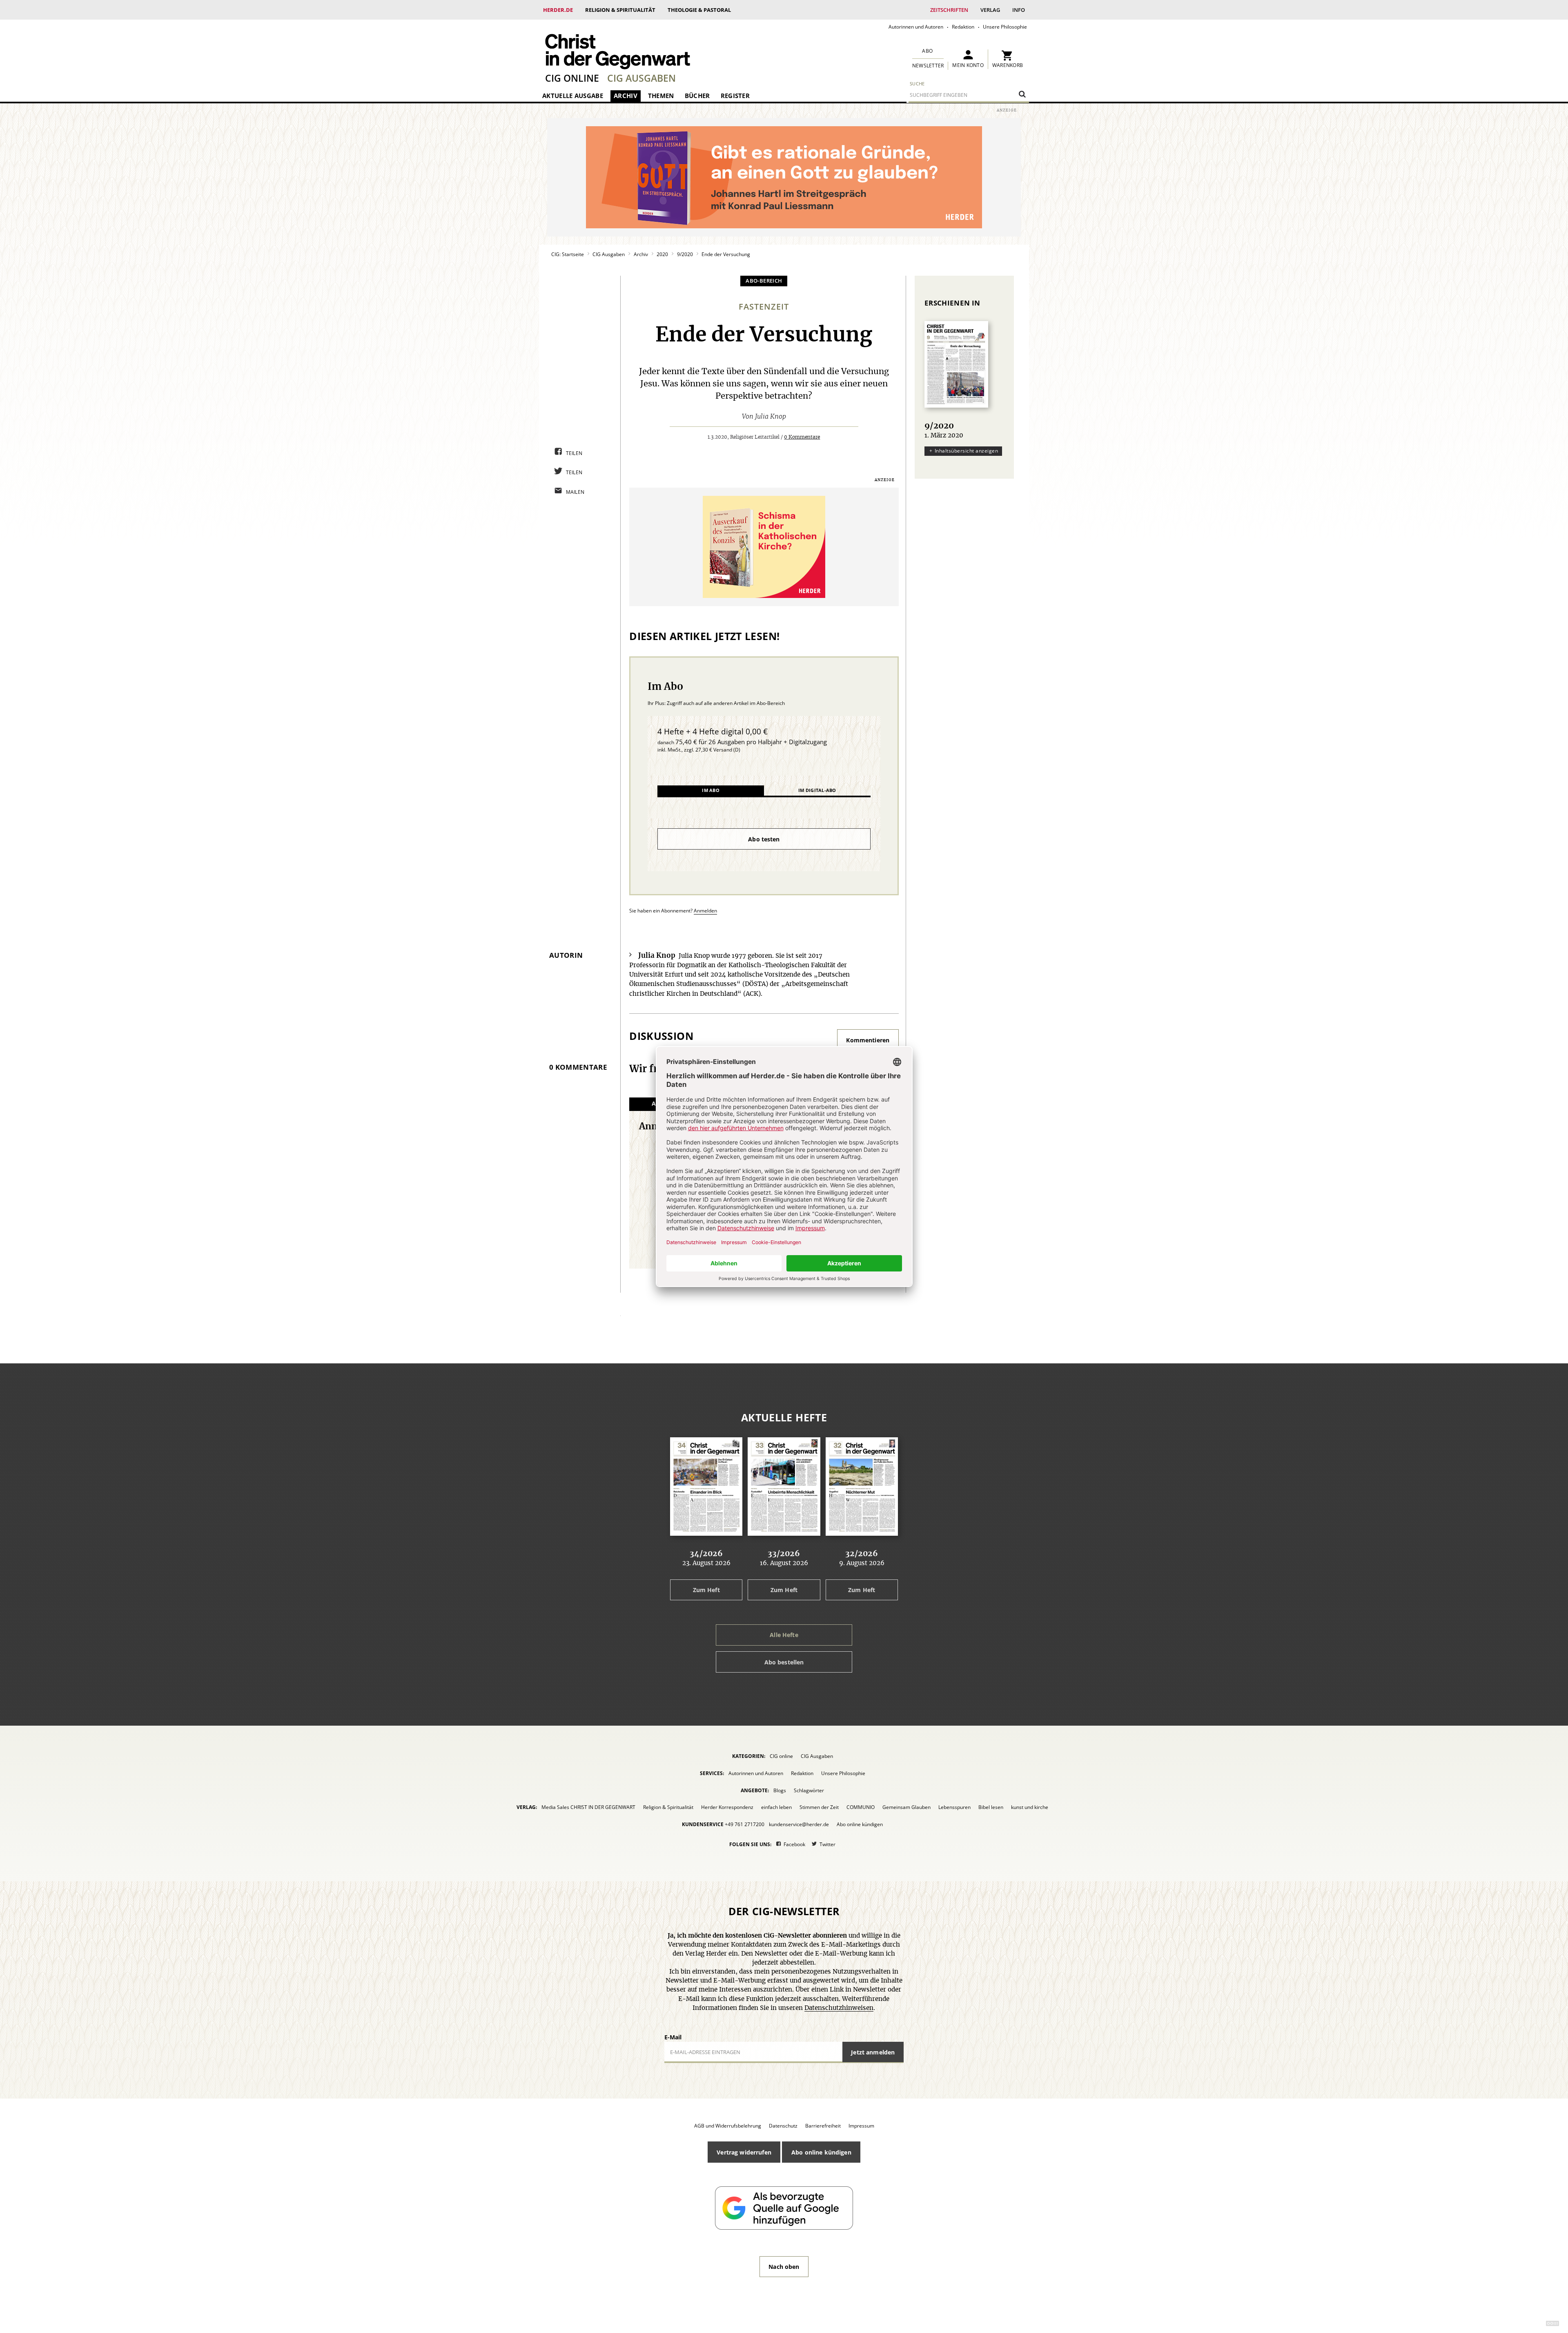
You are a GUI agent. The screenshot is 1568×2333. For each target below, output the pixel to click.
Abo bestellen (784, 1662)
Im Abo (711, 790)
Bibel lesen (991, 1807)
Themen (661, 96)
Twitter (827, 1844)
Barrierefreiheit (823, 2126)
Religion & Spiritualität (620, 10)
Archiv (626, 96)
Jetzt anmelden (873, 2052)
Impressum (861, 2126)
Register (735, 96)
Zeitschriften (949, 10)
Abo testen (764, 839)
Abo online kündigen (860, 1824)
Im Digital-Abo (817, 790)
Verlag (990, 10)
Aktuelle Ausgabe (573, 96)
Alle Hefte (784, 1635)
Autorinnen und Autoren (916, 27)
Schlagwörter (809, 1790)
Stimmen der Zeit (819, 1807)
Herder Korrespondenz (727, 1807)
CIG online (572, 78)
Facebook (794, 1844)
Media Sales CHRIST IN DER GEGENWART (588, 1807)
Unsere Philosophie (1005, 27)
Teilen (574, 453)
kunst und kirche (1030, 1807)
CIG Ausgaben (641, 78)
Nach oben (784, 2267)
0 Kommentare (802, 437)
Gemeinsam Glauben (906, 1807)
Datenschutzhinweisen (839, 2008)
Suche (917, 84)
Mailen (575, 492)
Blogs (780, 1790)
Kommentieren (868, 1040)
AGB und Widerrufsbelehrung (728, 2126)
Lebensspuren (954, 1807)
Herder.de (558, 10)
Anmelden (705, 911)
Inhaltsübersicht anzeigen (966, 451)
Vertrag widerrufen (744, 2152)
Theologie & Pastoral (699, 10)
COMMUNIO (861, 1807)
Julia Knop (771, 417)
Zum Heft (706, 1590)
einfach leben (776, 1807)
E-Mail (673, 2037)
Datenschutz (783, 2126)
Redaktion (963, 27)
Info (1019, 10)
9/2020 (685, 254)
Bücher (697, 96)
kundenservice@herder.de (799, 1824)
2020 (662, 254)
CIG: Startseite (568, 254)
